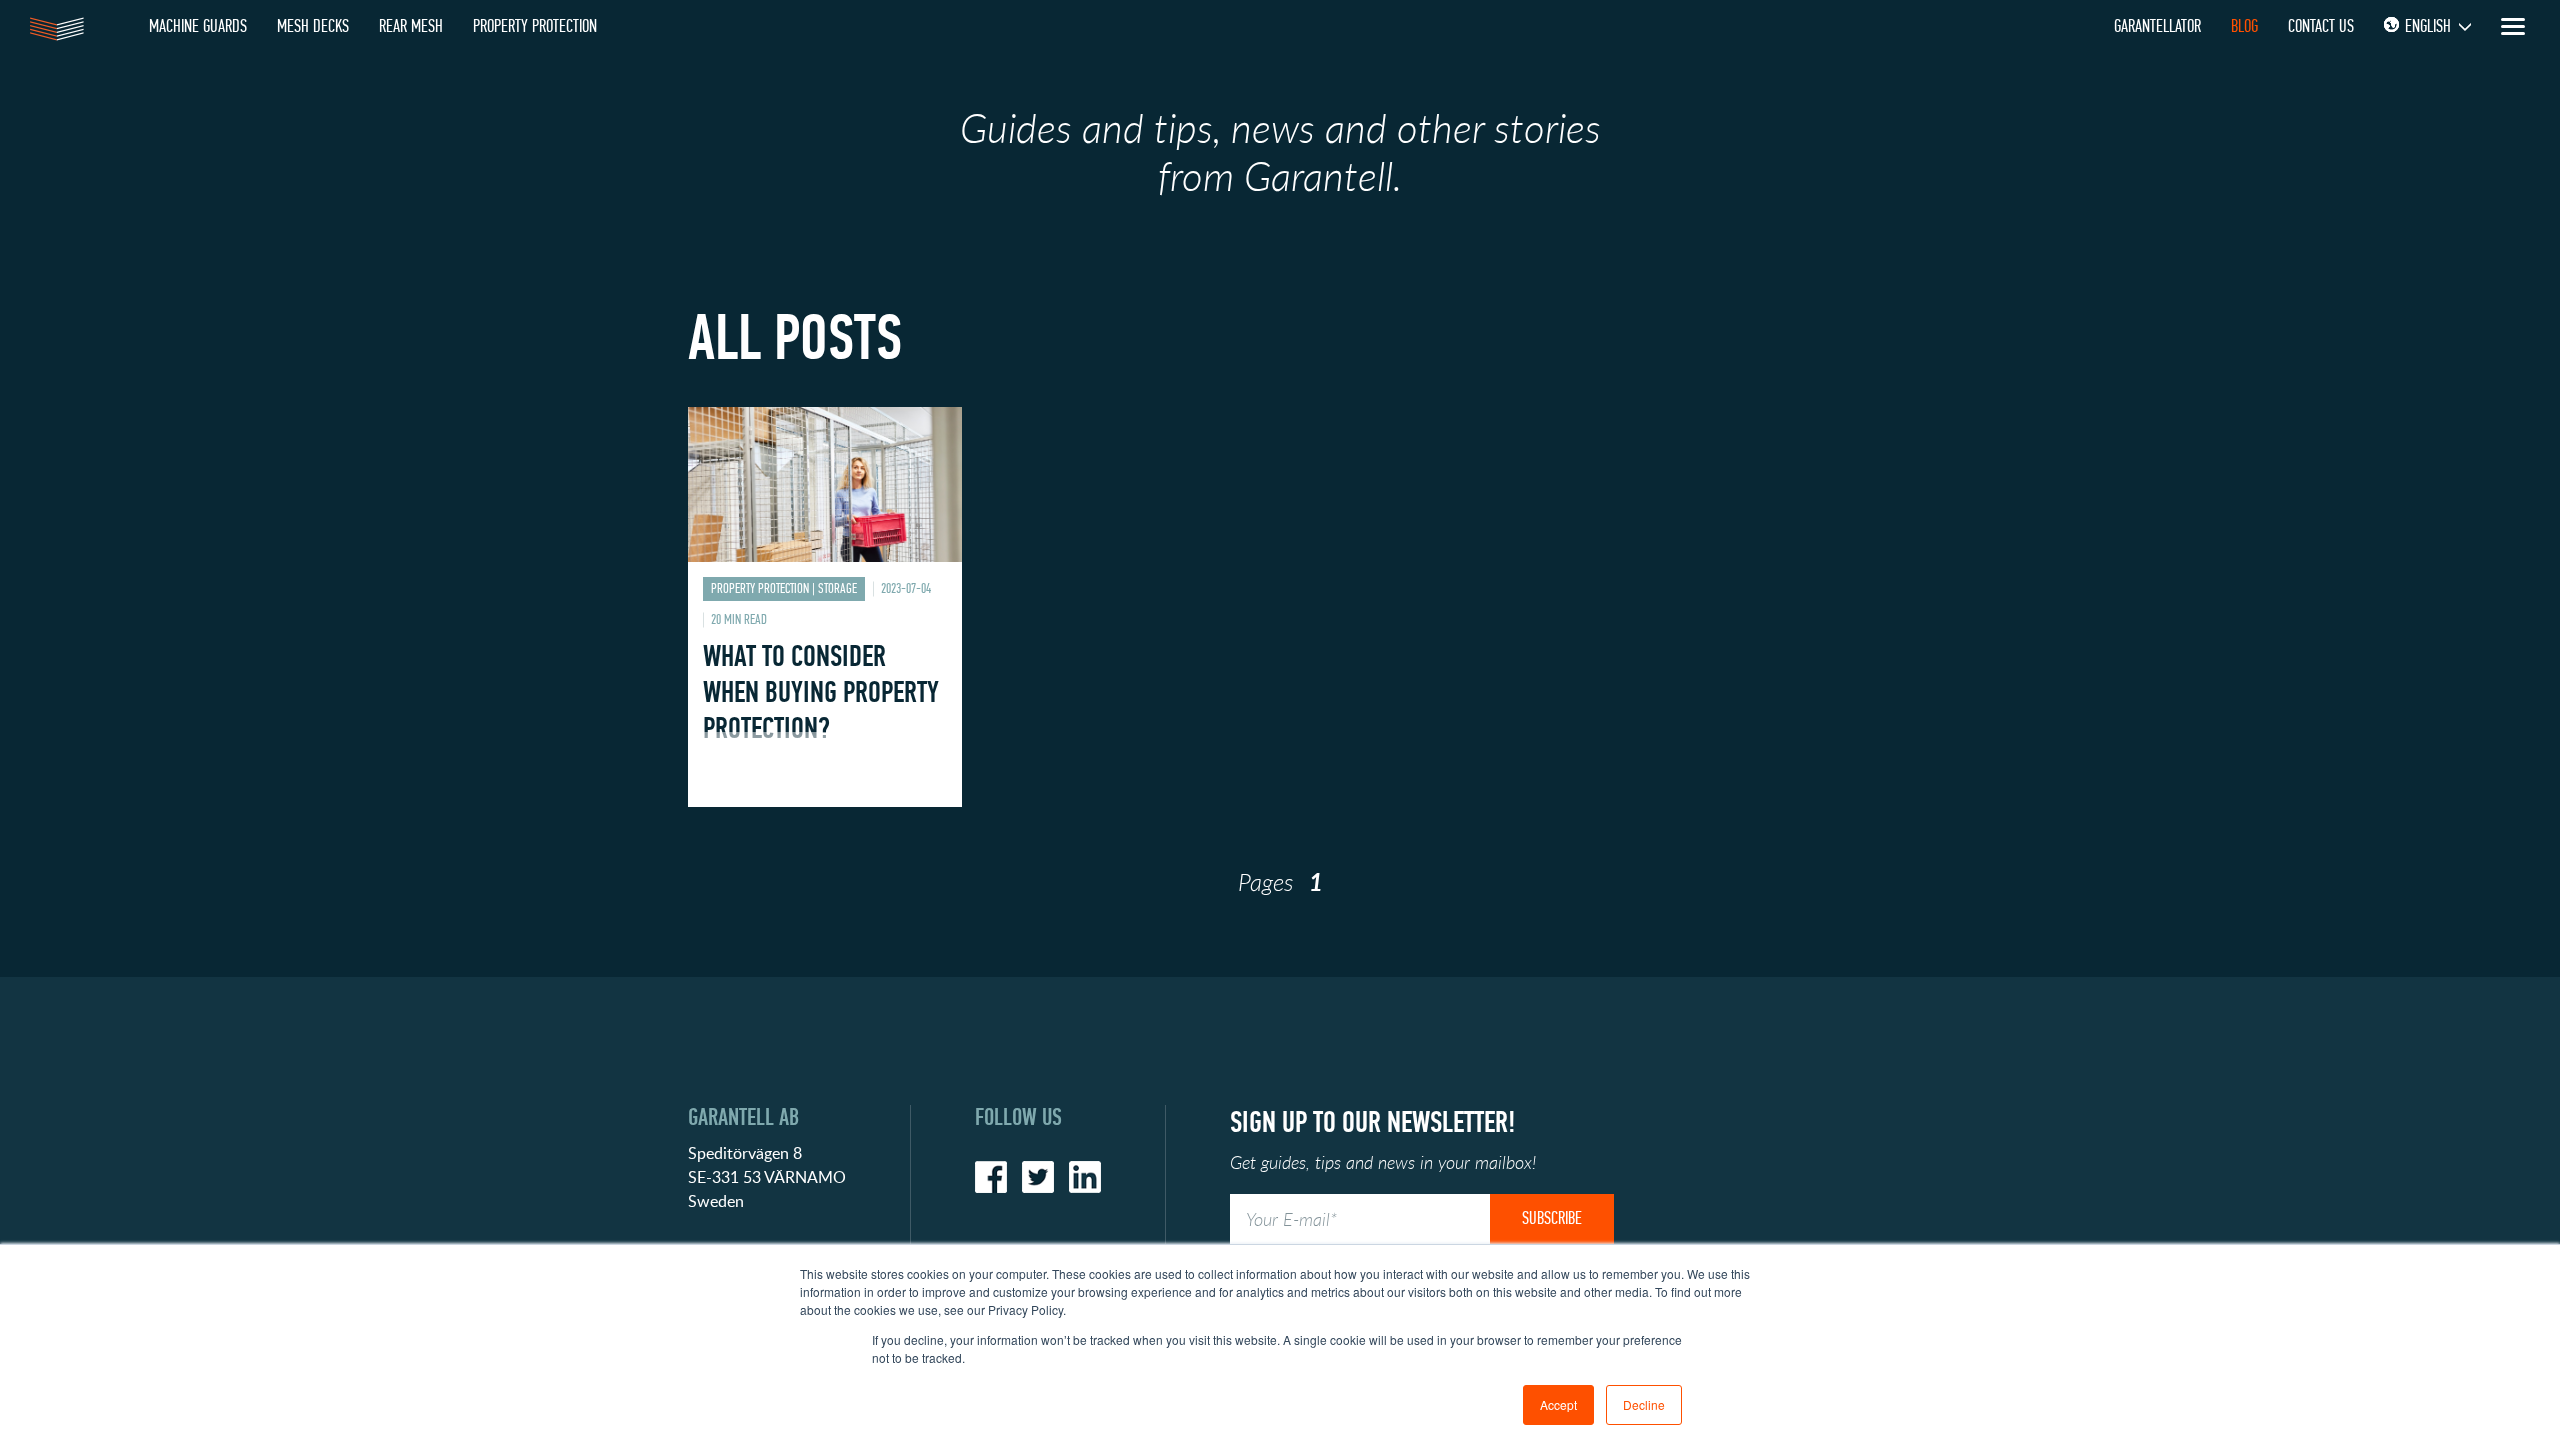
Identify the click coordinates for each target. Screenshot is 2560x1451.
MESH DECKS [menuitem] (313, 26)
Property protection (760, 588)
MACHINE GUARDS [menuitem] (198, 26)
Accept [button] (1558, 1404)
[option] (825, 622)
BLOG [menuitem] (2244, 26)
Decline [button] (1644, 1404)
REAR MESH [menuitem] (411, 26)
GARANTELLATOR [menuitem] (2157, 26)
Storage (837, 588)
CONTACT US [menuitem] (2321, 26)
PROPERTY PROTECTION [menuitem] (535, 26)
